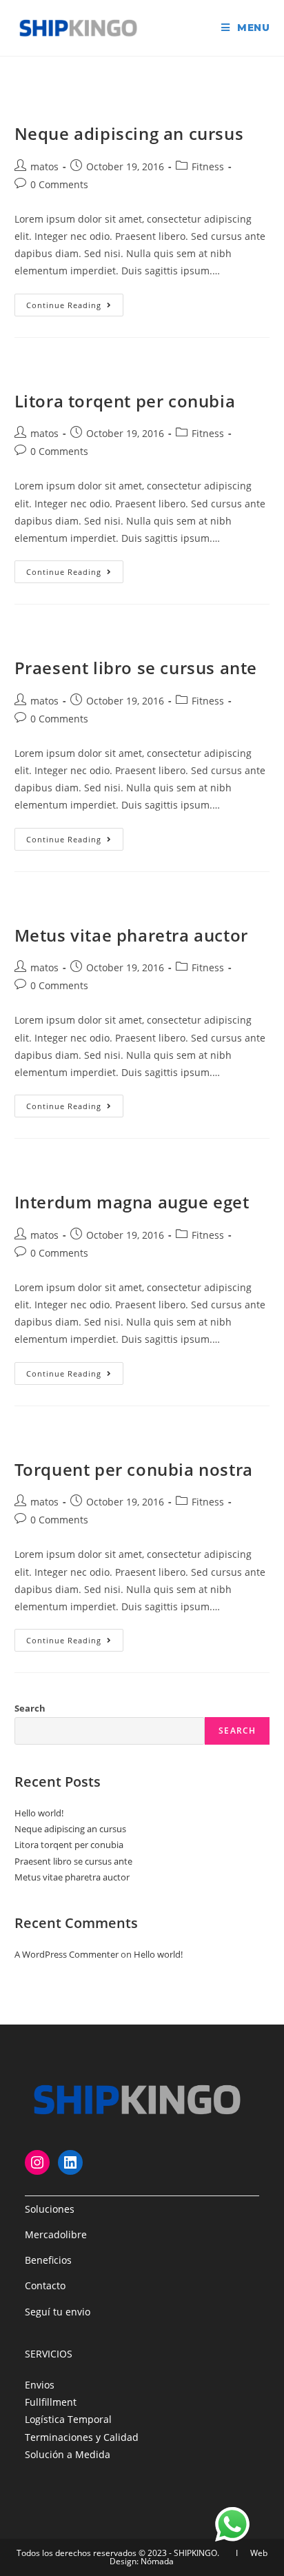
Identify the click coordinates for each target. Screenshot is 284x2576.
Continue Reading (75, 307)
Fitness (208, 166)
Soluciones (50, 2209)
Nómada (157, 2561)
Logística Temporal (68, 2419)
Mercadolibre (56, 2234)
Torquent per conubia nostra (134, 1469)
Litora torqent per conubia (125, 401)
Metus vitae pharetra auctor (131, 935)
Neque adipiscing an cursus (129, 133)
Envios (40, 2385)
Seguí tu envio (58, 2312)
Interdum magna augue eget (132, 1202)
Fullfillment (51, 2402)
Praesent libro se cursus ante (136, 668)
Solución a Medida (68, 2454)
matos (44, 166)
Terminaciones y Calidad (82, 2437)
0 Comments (59, 184)
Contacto (45, 2285)
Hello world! (39, 1813)
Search (30, 1708)
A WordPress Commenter (67, 1954)
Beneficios (48, 2260)
